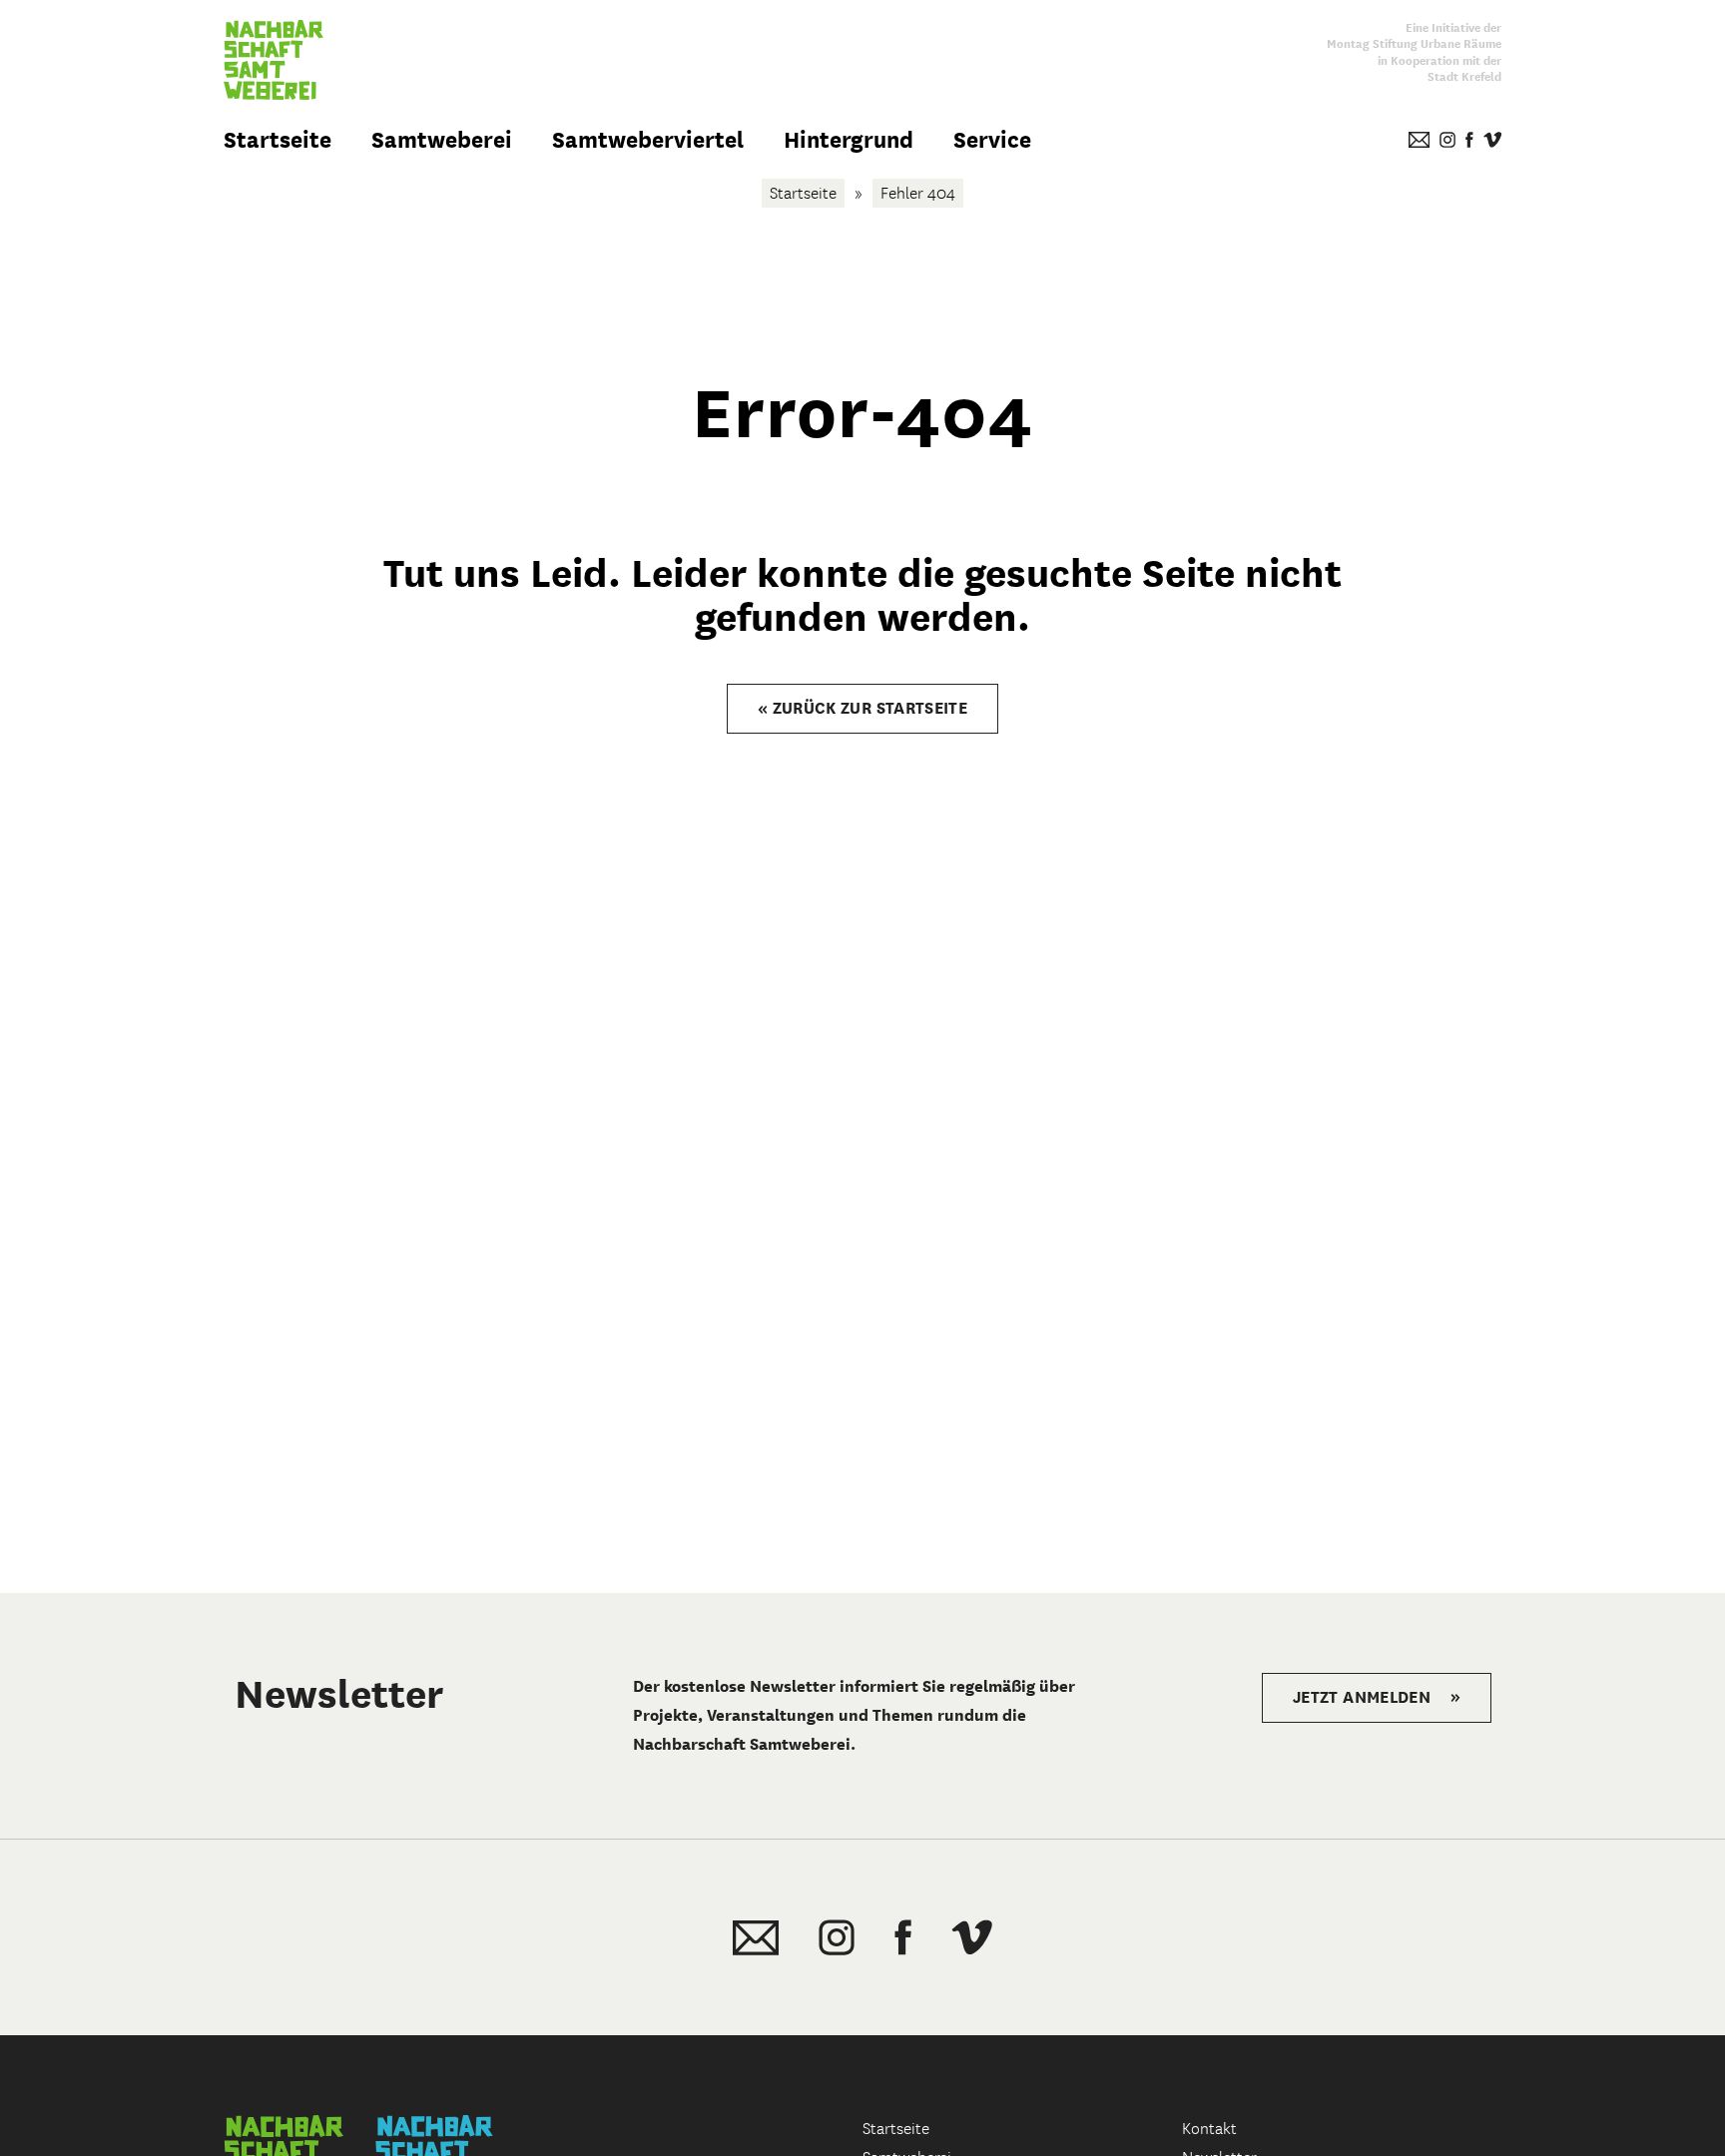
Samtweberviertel (648, 140)
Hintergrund (849, 140)
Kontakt (1209, 2129)
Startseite (278, 140)
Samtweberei (442, 140)
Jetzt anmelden (1377, 1697)
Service (992, 140)
